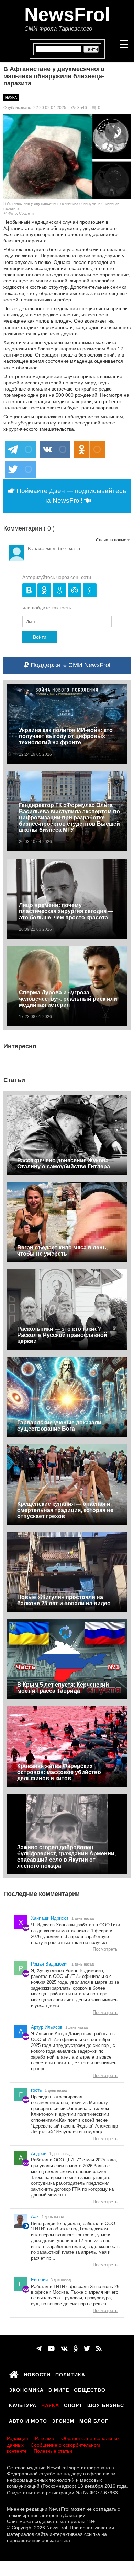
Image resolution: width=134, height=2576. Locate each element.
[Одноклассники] (76, 2349)
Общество (90, 2389)
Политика (70, 2374)
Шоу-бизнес (106, 2404)
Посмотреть (105, 1949)
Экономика (26, 2389)
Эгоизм (63, 2420)
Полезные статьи (53, 2451)
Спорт (73, 2404)
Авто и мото (28, 2420)
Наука (11, 98)
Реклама (45, 2438)
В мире (59, 2389)
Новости (37, 2374)
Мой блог (94, 2420)
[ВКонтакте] (64, 2349)
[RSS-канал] (99, 2349)
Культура (23, 2404)
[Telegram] (39, 2349)
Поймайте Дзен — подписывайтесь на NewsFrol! (70, 496)
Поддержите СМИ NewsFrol (70, 665)
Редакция (18, 2438)
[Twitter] (87, 2349)
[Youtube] (51, 2349)
